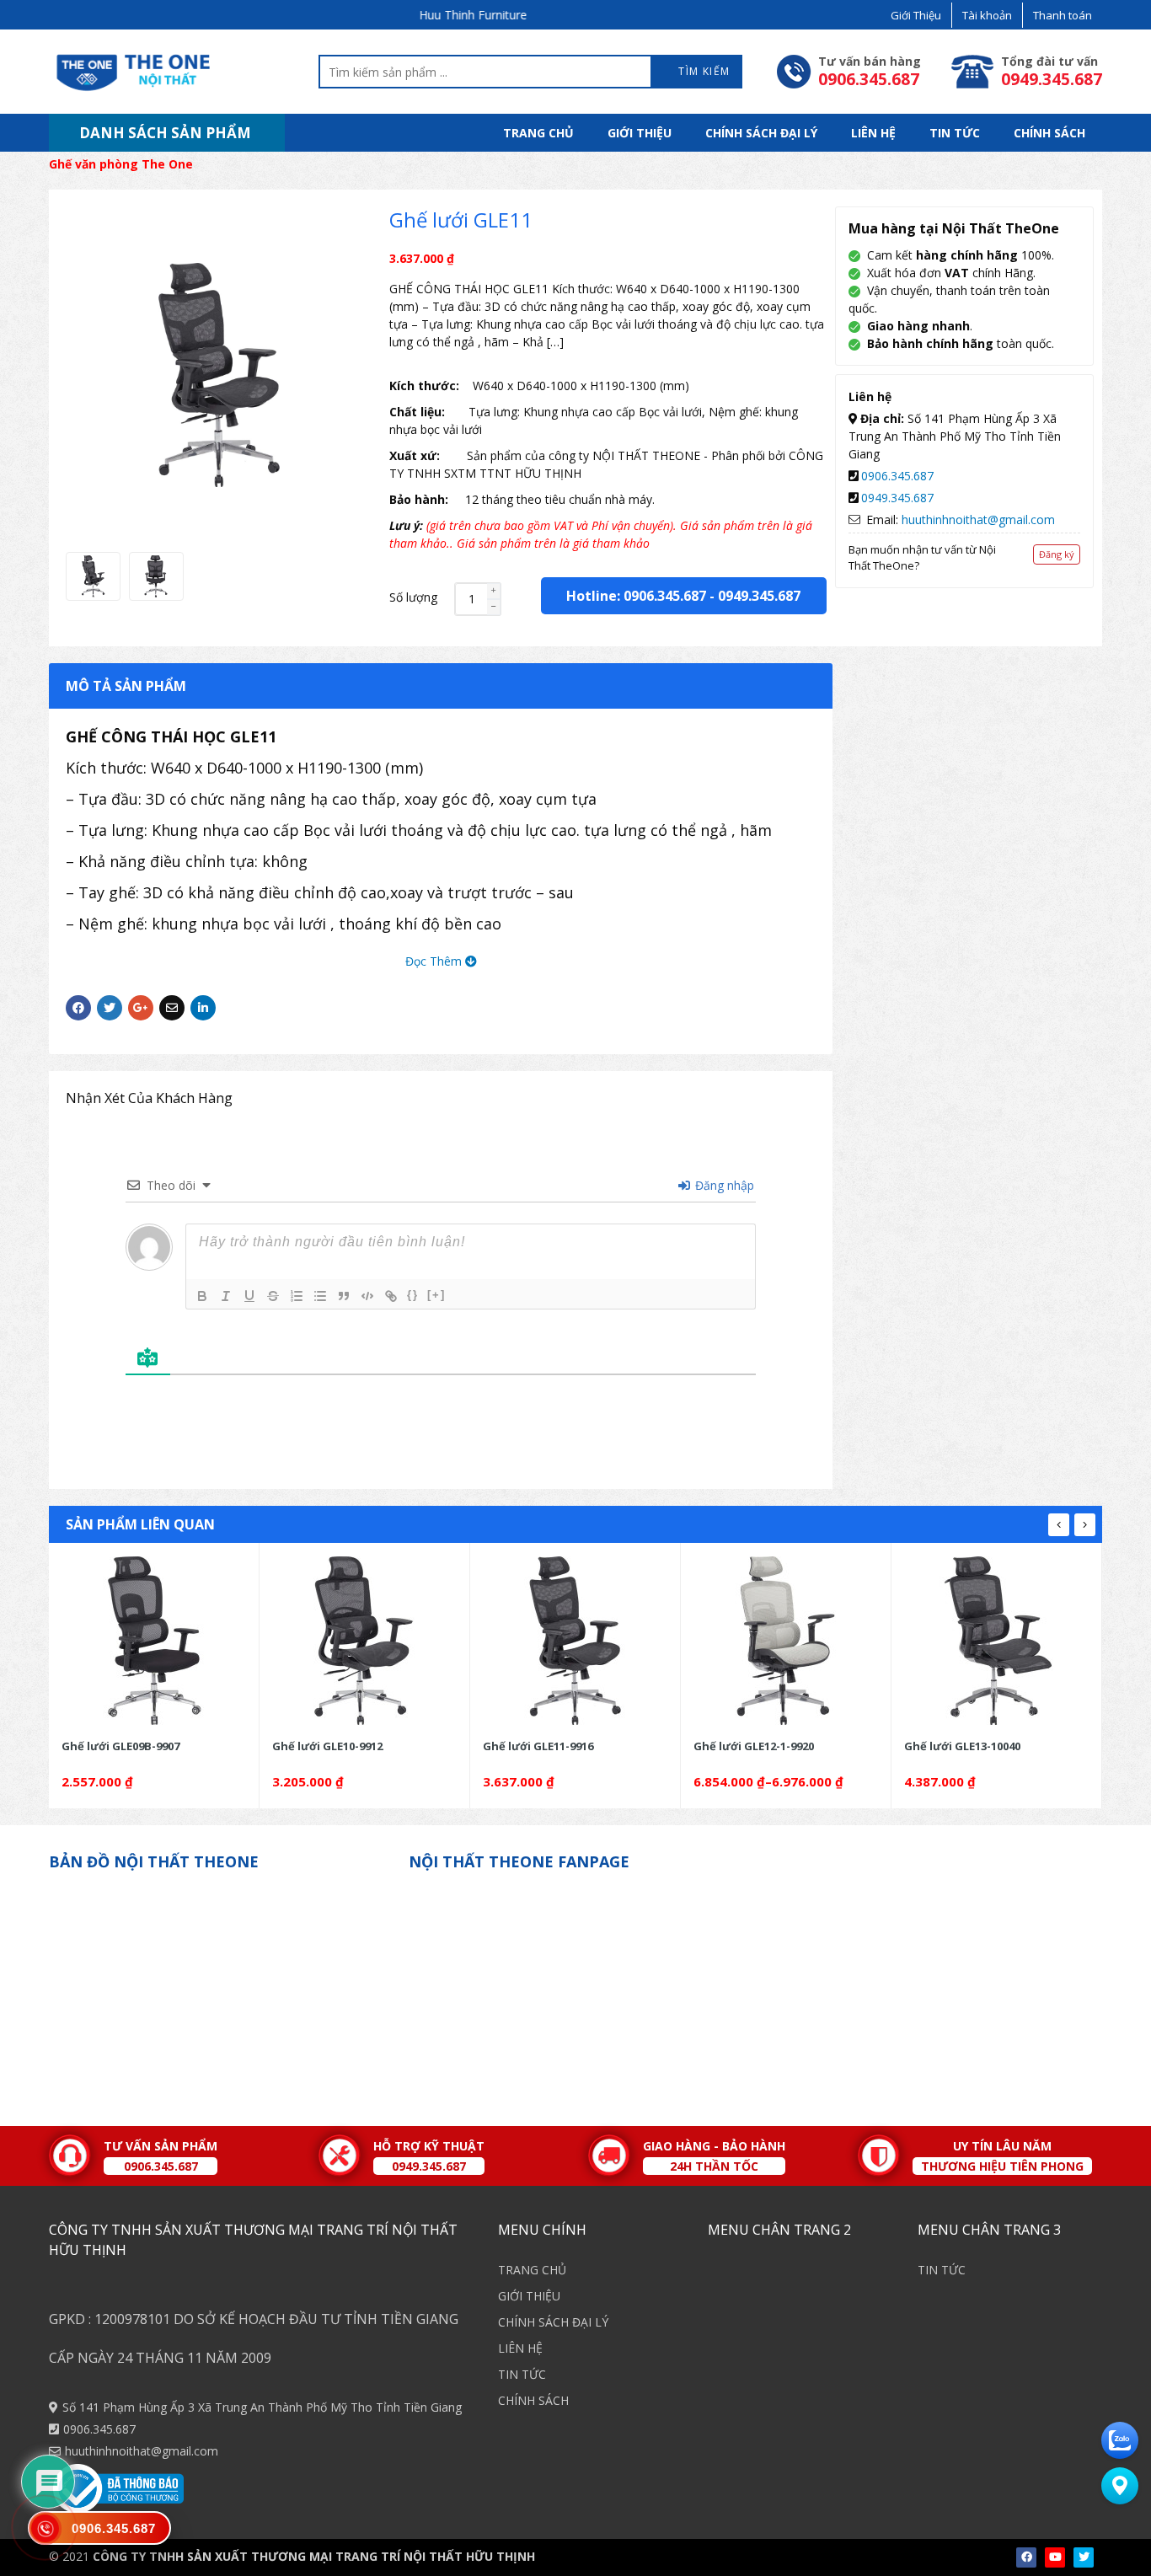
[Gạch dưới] (249, 1296)
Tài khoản (987, 15)
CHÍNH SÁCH (1049, 133)
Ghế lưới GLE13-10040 (962, 1746)
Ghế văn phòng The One (121, 164)
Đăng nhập (723, 1185)
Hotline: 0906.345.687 (636, 596)
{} (413, 1295)
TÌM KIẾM (703, 71)
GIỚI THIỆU (640, 133)
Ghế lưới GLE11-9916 (538, 1746)
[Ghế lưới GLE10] (364, 1641)
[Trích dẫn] (344, 1296)
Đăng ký (1057, 554)
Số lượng (413, 597)
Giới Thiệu (916, 15)
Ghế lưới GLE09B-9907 (120, 1746)
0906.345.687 (897, 476)
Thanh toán (1063, 15)
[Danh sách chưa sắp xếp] (320, 1296)
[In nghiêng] (226, 1296)
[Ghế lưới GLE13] (996, 1641)
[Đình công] (273, 1296)
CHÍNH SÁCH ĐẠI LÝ (761, 133)
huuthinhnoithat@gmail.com (978, 519)
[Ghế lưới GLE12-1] (786, 1641)
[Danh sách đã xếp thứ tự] (297, 1296)
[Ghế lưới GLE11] (93, 576)
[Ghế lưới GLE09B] (154, 1641)
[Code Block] (367, 1296)
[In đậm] (202, 1296)
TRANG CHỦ (538, 133)
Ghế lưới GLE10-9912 (327, 1746)
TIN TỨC (955, 133)
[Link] (391, 1296)
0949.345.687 (759, 596)
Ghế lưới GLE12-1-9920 (754, 1746)
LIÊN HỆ (873, 133)
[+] (436, 1295)
